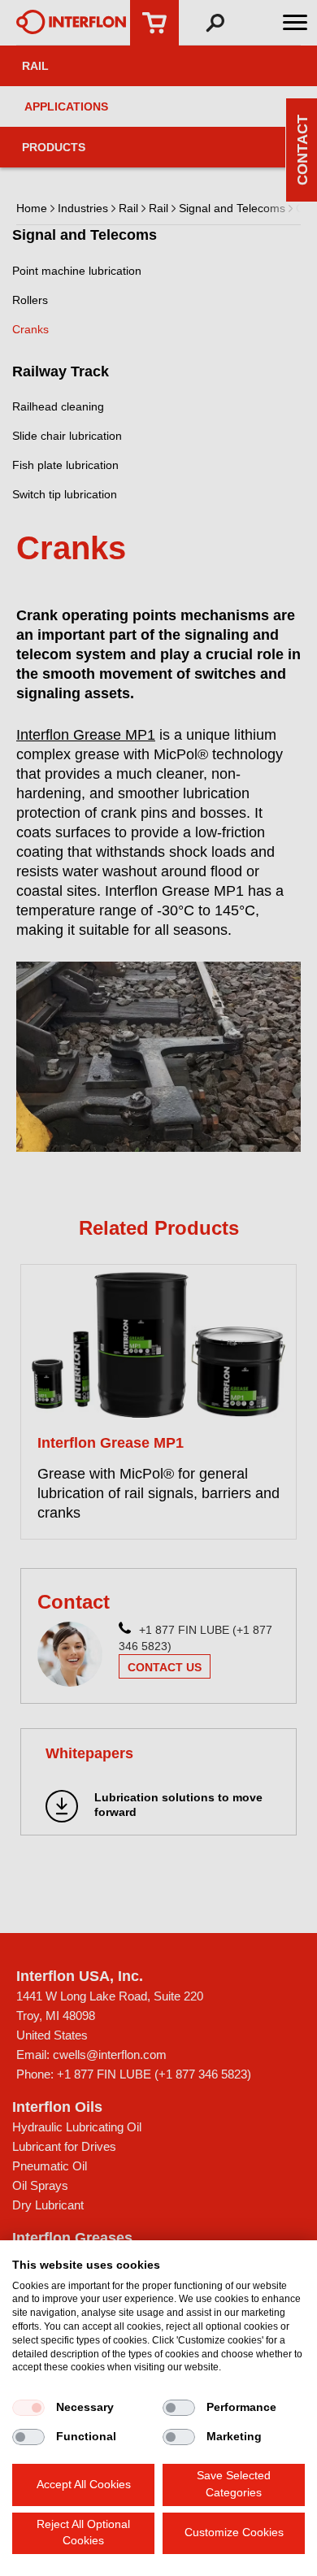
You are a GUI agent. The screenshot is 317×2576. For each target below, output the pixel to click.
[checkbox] (28, 2408)
